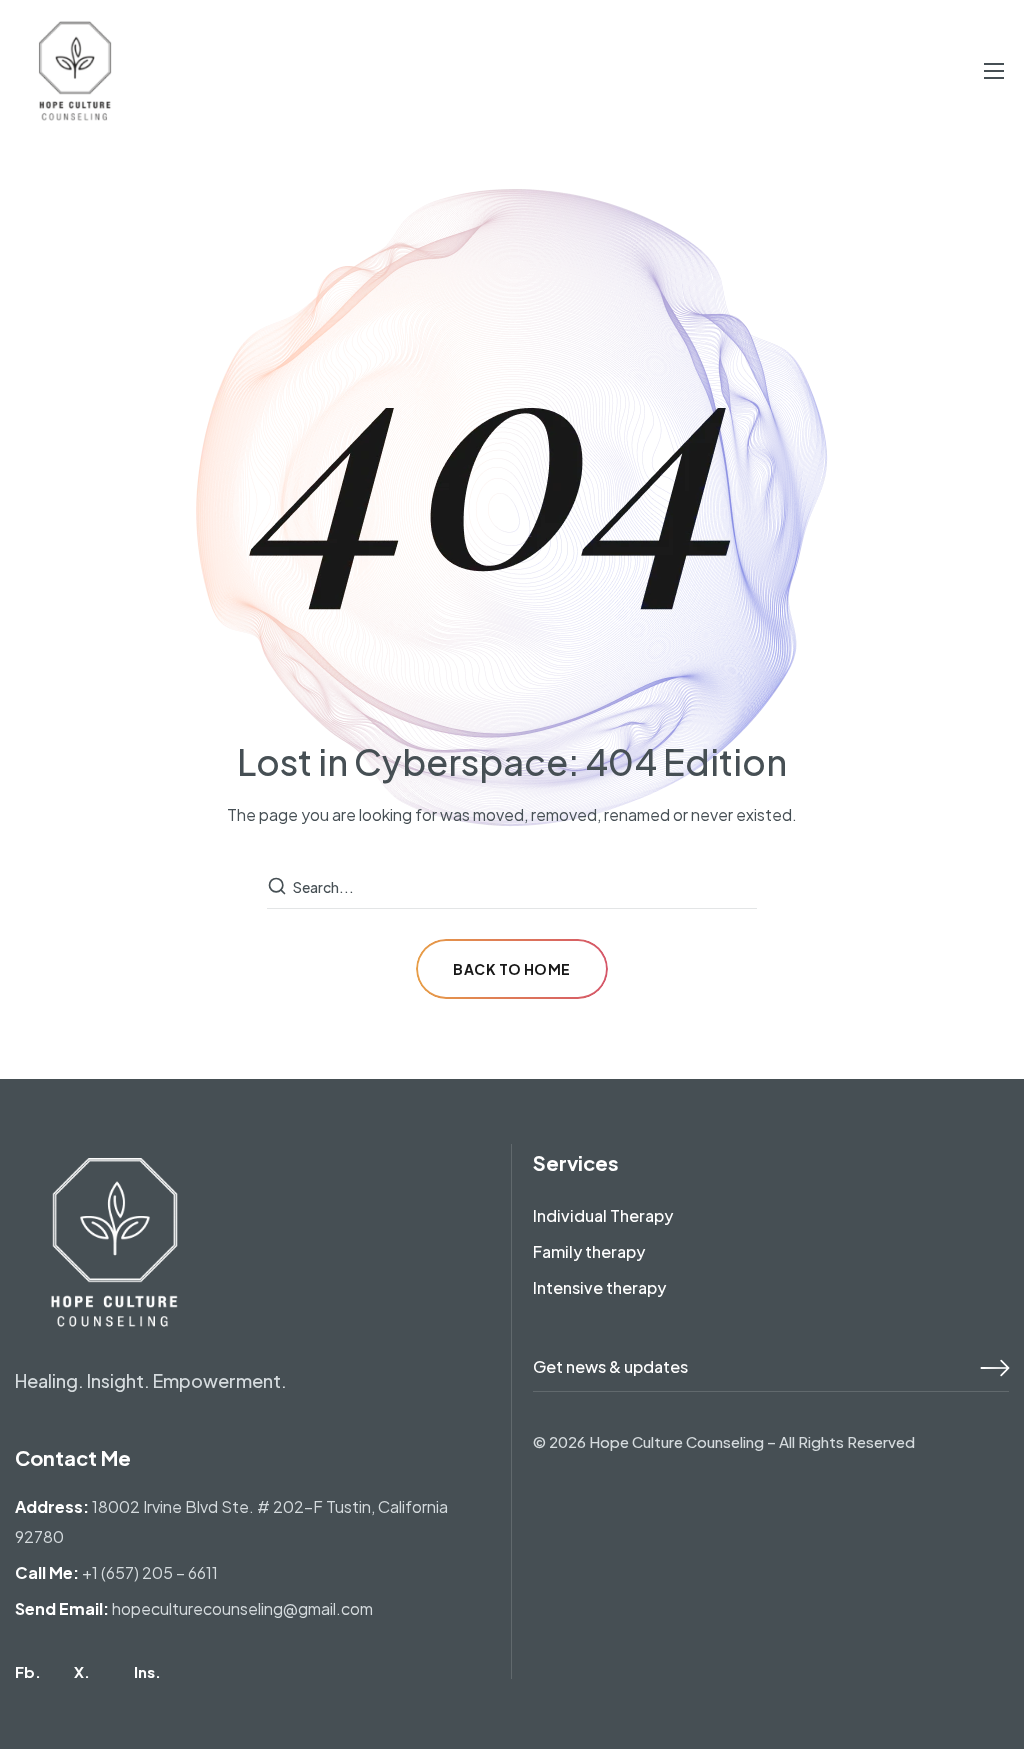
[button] (28, 1671)
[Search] (279, 887)
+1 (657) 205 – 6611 (150, 1572)
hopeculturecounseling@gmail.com (242, 1608)
